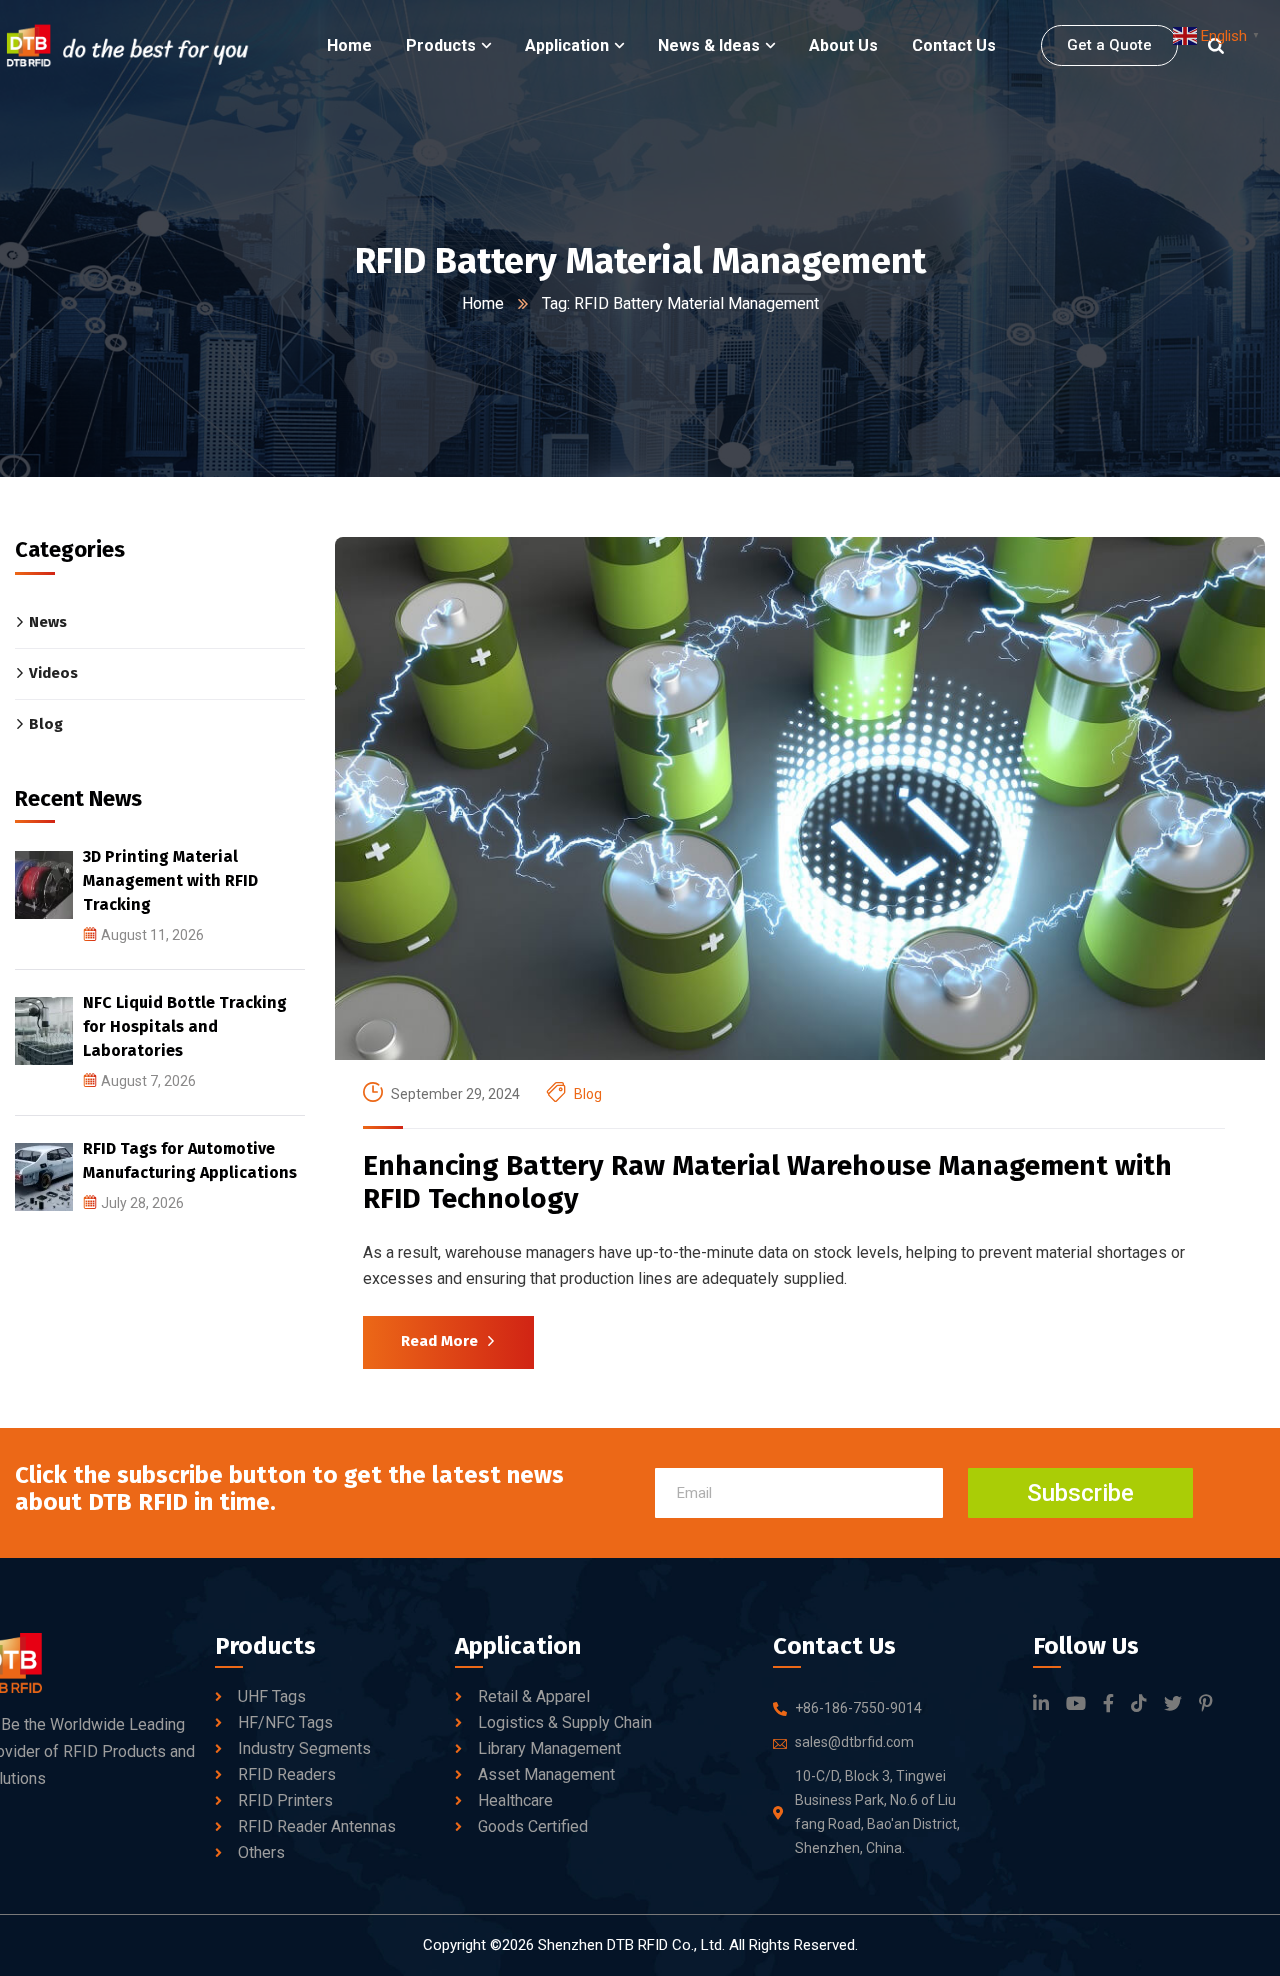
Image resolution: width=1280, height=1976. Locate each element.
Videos (53, 673)
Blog (588, 1094)
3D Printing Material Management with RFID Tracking (170, 880)
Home (483, 303)
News (48, 622)
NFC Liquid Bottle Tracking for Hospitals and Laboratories (185, 1026)
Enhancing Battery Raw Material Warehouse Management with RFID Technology (767, 1182)
